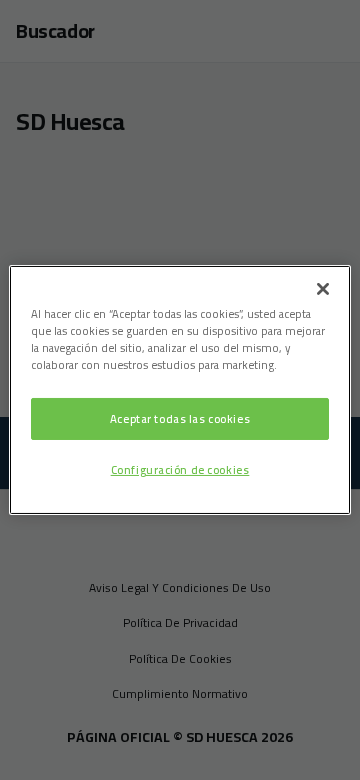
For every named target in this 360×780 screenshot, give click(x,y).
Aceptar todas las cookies (180, 418)
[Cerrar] (323, 289)
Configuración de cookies (180, 469)
